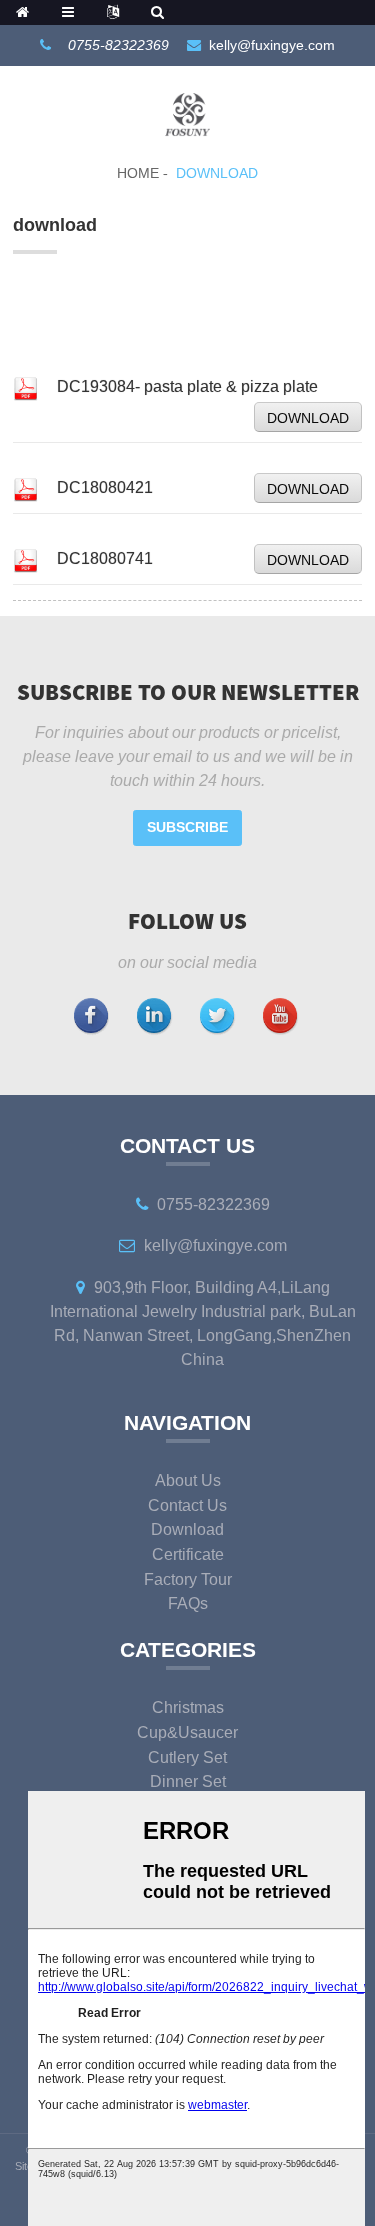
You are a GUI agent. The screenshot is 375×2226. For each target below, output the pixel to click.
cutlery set (187, 1757)
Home (138, 173)
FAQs (188, 1603)
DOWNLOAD (308, 418)
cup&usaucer (187, 1732)
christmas (188, 1707)
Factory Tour (188, 1579)
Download (187, 1529)
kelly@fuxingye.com (272, 45)
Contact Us (187, 1505)
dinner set (188, 1781)
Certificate (188, 1554)
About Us (188, 1480)
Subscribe (187, 827)
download (217, 173)
